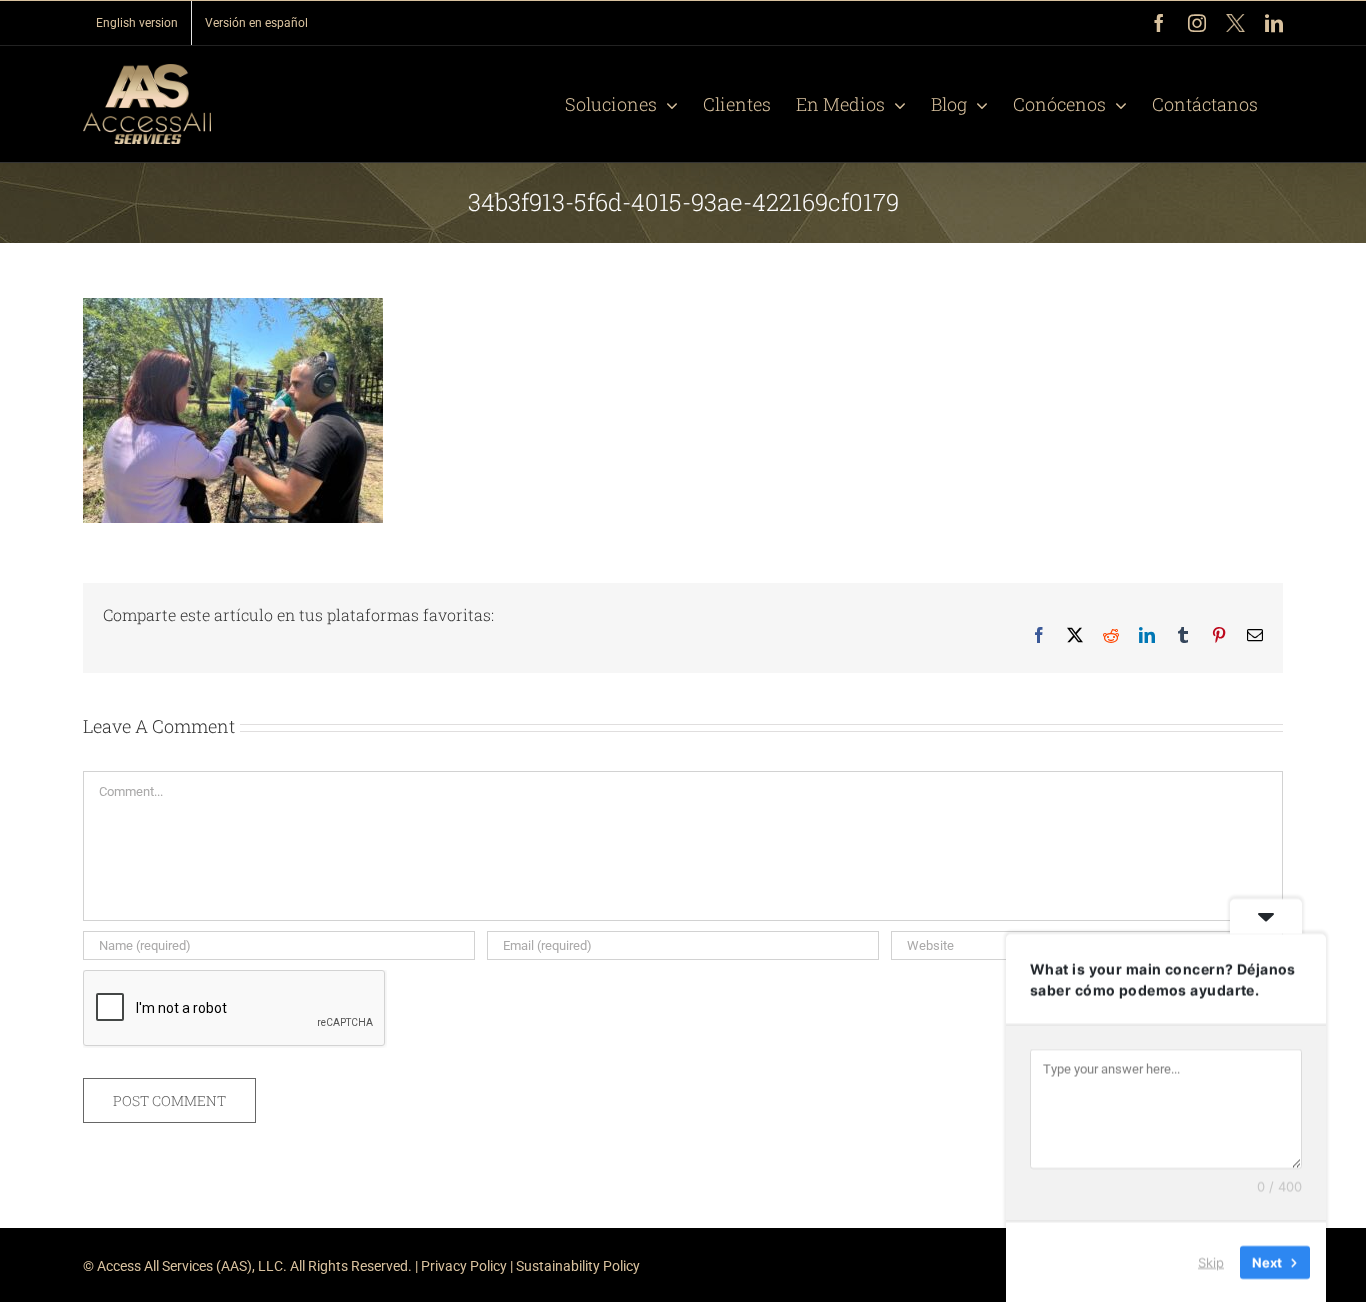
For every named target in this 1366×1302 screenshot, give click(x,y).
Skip (1211, 1261)
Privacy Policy (464, 1266)
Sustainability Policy (578, 1266)
